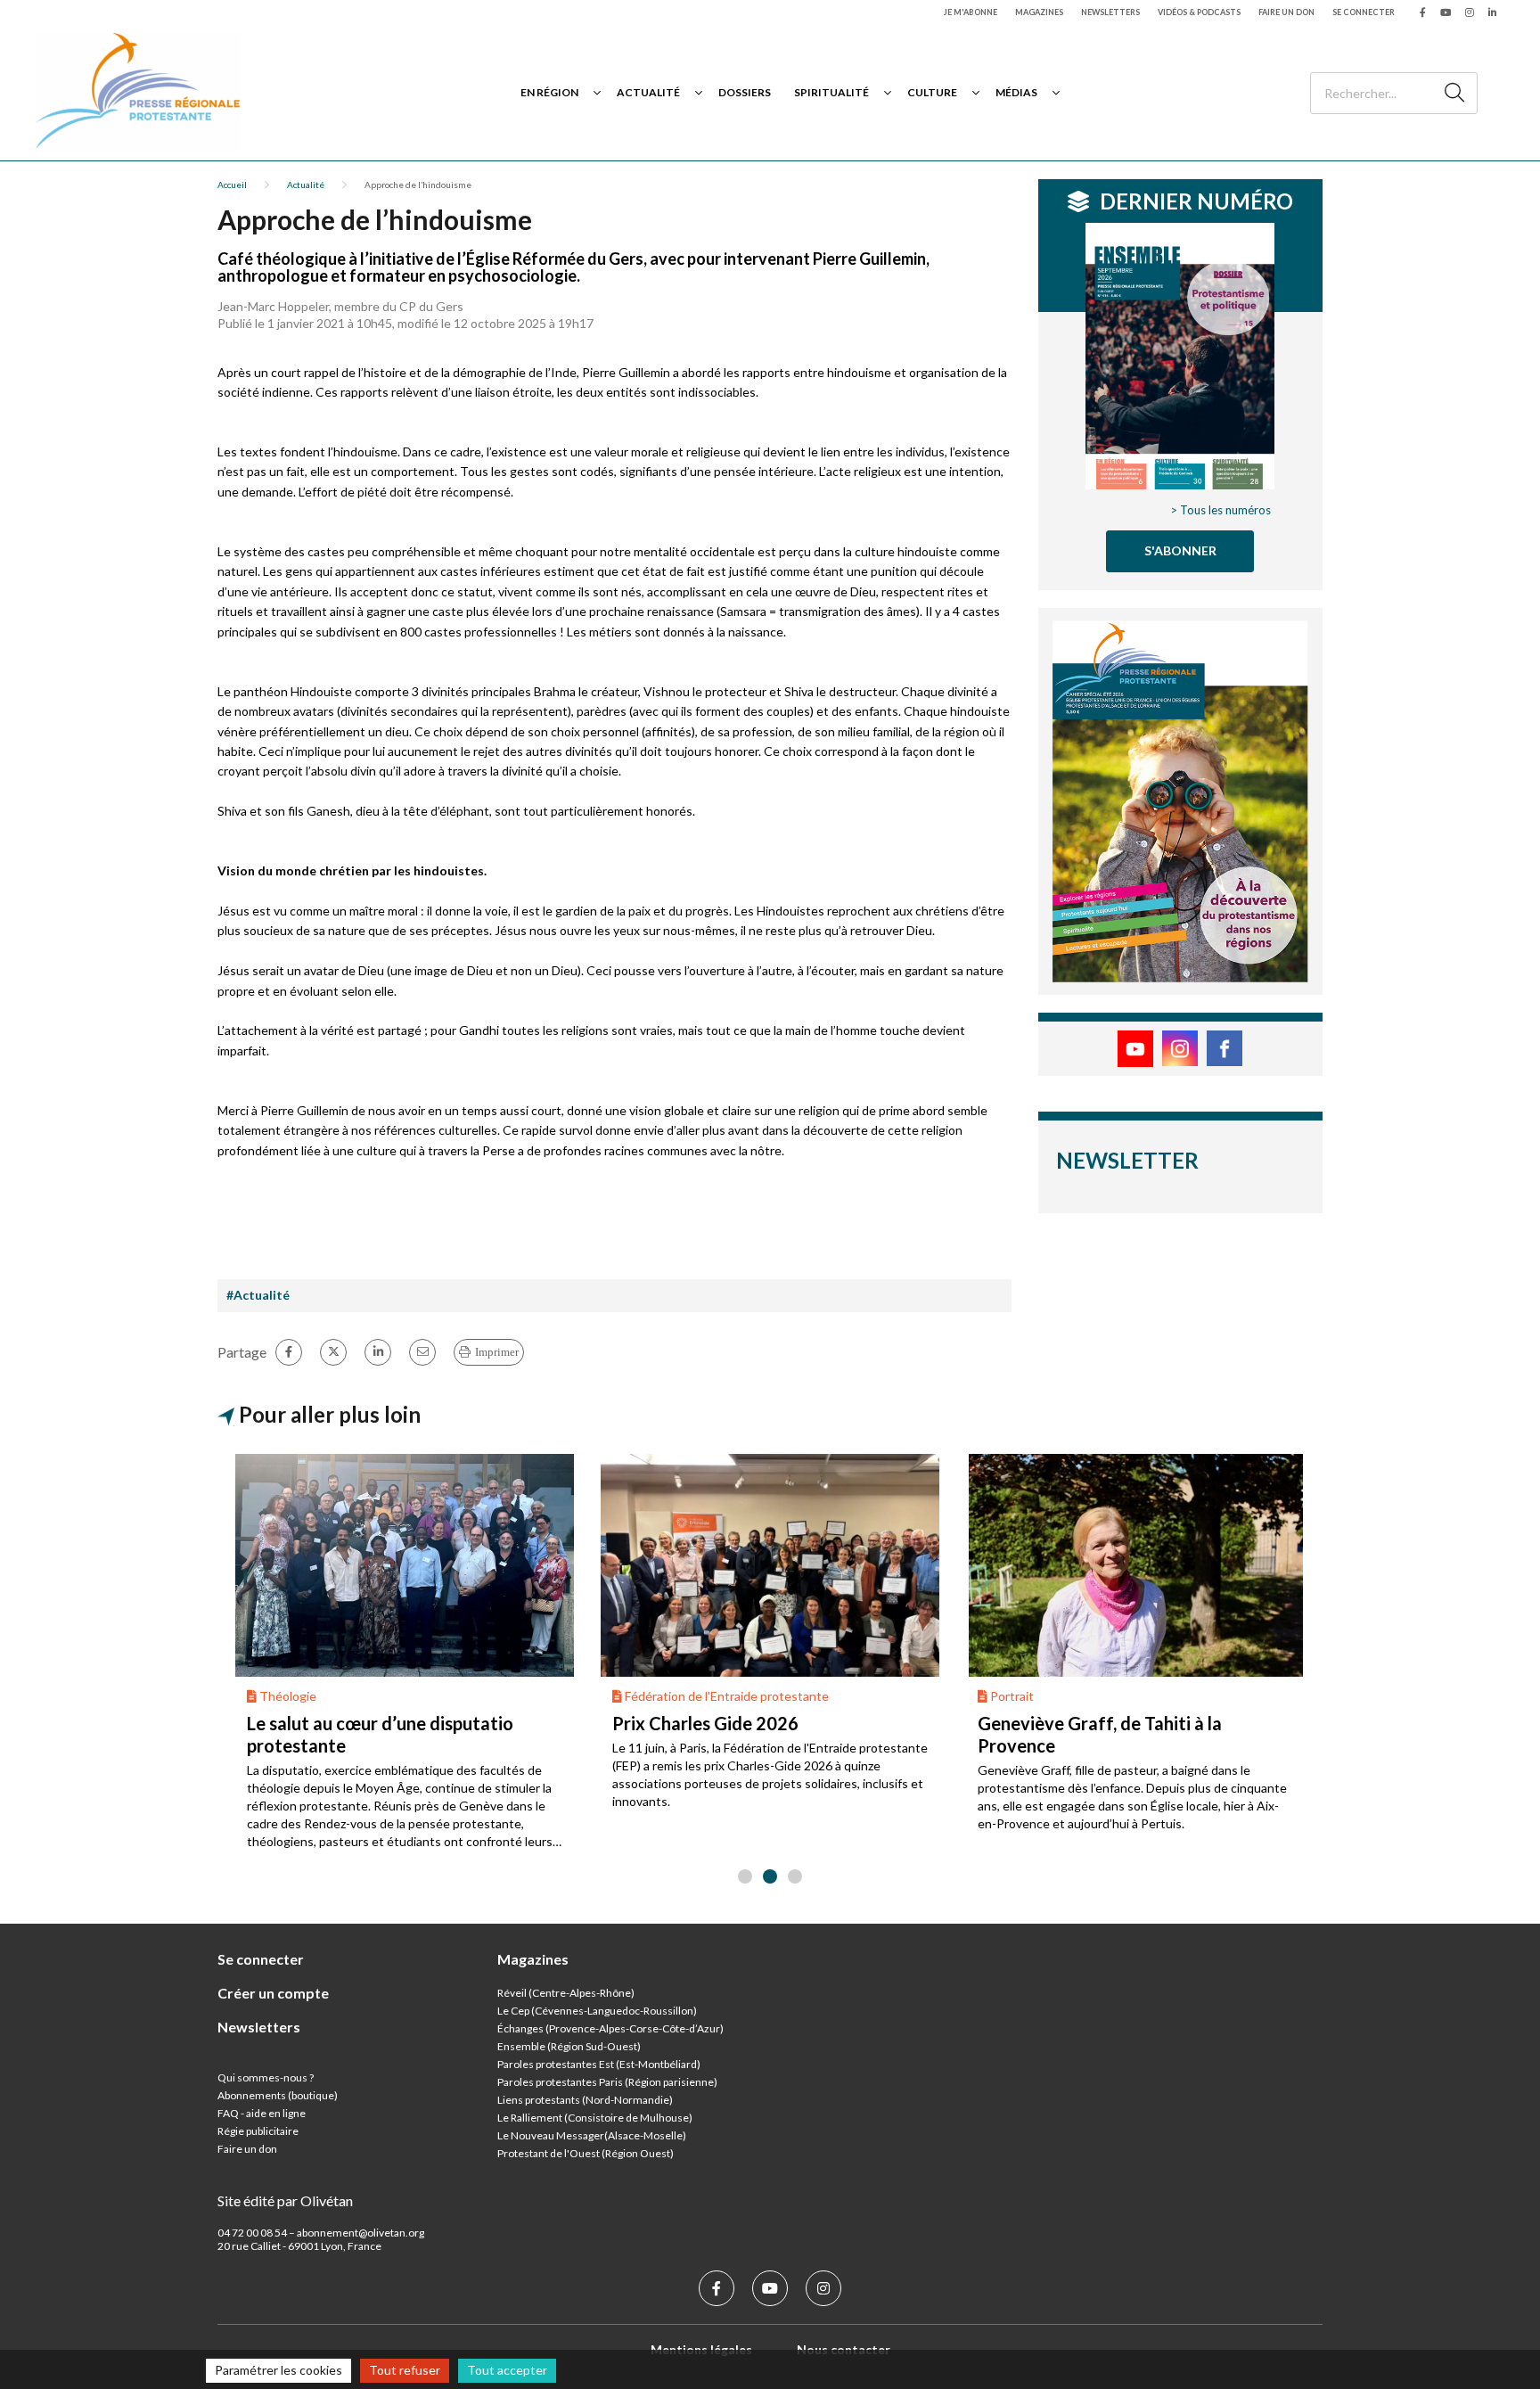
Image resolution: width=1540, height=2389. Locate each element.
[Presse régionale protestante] (138, 92)
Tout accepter (507, 2370)
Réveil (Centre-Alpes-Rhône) (566, 1993)
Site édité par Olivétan (285, 2200)
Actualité (648, 92)
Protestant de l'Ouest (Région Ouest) (586, 2153)
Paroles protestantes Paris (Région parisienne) (607, 2082)
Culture (932, 92)
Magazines (1039, 12)
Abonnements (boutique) (278, 2095)
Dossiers (745, 92)
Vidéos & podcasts (1199, 12)
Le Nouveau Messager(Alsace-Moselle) (592, 2135)
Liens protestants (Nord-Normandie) (585, 2100)
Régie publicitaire (258, 2131)
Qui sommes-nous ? (266, 2077)
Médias (1016, 92)
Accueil (232, 185)
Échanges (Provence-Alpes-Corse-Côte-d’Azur (609, 2028)
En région (549, 92)
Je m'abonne (971, 12)
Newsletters (1110, 12)
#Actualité (258, 1295)
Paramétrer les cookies (279, 2370)
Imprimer (497, 1352)
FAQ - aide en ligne (262, 2113)
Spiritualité (831, 92)
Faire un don (1286, 12)
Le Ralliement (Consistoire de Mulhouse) (595, 2118)
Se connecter (1364, 12)
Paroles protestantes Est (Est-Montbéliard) (599, 2064)
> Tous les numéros (1221, 510)
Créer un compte (273, 1993)
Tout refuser (405, 2370)
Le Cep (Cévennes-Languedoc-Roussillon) (597, 2011)
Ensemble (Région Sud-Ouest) (569, 2046)
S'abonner (1180, 550)
